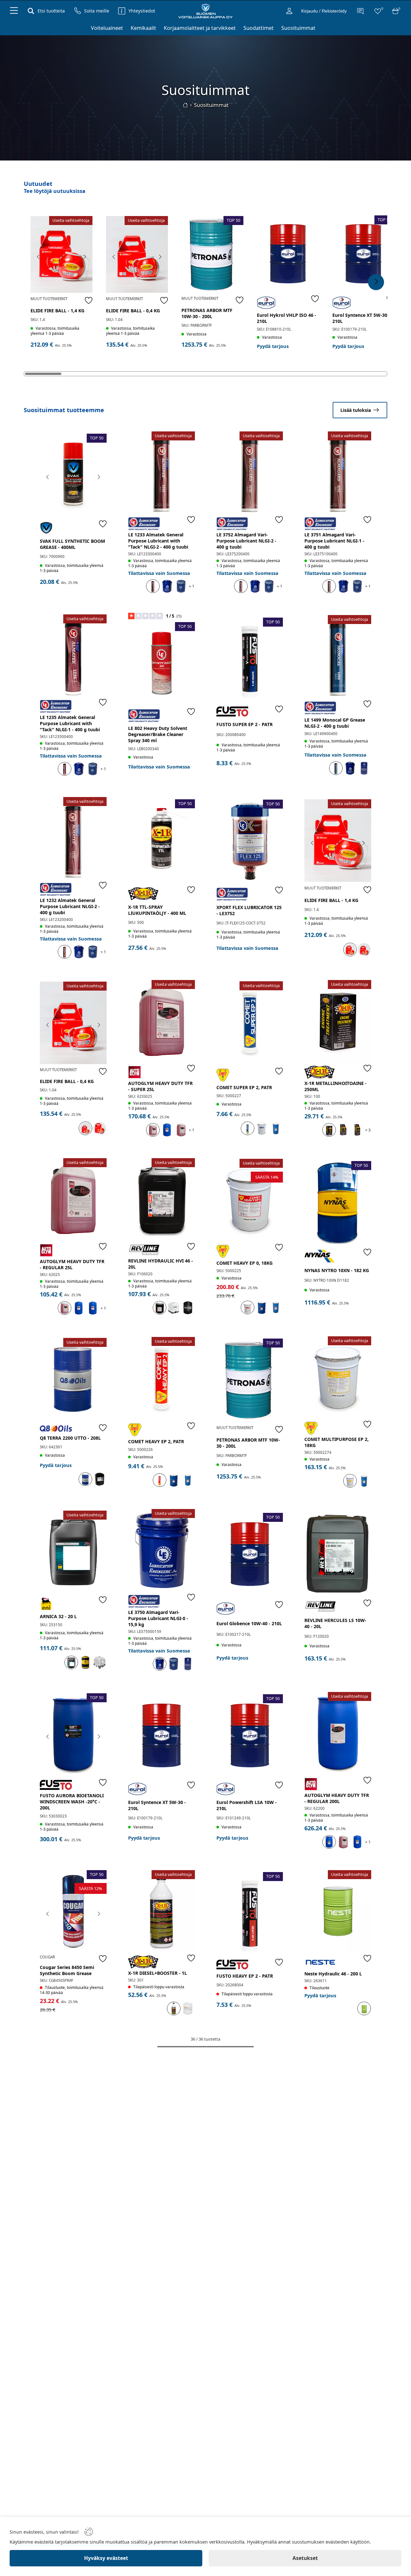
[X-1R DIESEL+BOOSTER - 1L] (162, 1911)
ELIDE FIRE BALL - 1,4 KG (57, 311)
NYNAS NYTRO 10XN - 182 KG (337, 1270)
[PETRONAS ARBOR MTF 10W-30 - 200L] (212, 254)
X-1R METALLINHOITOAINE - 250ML (336, 1086)
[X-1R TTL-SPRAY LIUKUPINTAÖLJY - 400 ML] (162, 841)
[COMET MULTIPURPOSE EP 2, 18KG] (338, 1378)
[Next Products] (376, 282)
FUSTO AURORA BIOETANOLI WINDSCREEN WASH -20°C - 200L (72, 1802)
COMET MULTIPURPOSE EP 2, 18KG (337, 1442)
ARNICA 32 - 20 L (58, 1616)
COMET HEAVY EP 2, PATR (156, 1441)
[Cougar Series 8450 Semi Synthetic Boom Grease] (73, 1911)
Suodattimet (258, 28)
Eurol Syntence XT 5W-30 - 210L (361, 318)
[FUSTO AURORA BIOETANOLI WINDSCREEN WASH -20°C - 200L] (73, 1735)
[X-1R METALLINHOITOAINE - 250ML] (338, 1021)
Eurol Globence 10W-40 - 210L (249, 1623)
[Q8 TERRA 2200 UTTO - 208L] (73, 1379)
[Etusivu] (185, 105)
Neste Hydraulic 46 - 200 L (333, 1974)
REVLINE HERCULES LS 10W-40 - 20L (335, 1623)
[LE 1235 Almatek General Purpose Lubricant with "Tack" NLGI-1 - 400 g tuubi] (73, 656)
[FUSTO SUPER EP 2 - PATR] (250, 659)
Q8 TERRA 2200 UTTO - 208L (70, 1438)
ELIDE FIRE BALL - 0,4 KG (133, 311)
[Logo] (205, 11)
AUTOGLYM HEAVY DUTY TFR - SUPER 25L (160, 1086)
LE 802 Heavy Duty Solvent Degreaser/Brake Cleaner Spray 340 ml (158, 734)
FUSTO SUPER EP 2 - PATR (245, 724)
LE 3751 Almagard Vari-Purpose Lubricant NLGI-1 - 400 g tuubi (334, 541)
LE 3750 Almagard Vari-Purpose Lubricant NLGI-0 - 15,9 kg (158, 1618)
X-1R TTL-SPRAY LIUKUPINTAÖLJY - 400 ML (157, 910)
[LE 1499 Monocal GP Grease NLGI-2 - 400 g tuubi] (338, 656)
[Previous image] (39, 257)
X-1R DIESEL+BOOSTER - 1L (157, 1973)
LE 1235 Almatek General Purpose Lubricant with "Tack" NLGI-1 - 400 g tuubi (70, 723)
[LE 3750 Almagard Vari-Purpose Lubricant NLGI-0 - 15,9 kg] (162, 1550)
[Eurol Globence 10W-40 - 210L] (250, 1554)
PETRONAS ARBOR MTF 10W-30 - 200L (207, 313)
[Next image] (84, 257)
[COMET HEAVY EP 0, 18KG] (250, 1200)
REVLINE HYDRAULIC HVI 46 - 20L (161, 1264)
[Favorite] (89, 300)
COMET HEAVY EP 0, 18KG (245, 1263)
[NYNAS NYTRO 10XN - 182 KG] (338, 1202)
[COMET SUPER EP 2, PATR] (250, 1023)
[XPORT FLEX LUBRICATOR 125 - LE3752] (250, 841)
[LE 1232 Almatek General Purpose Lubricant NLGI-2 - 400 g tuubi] (73, 838)
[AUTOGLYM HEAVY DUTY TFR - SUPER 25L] (162, 1021)
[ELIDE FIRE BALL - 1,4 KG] (61, 254)
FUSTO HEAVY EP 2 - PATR (245, 1976)
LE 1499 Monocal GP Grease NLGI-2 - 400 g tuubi (335, 723)
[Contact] (360, 11)
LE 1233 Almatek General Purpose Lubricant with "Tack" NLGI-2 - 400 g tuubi (158, 541)
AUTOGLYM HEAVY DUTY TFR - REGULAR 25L (72, 1264)
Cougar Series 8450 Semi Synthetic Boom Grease (67, 1970)
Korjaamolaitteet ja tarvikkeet (200, 28)
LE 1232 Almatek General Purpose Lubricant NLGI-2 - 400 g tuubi (70, 906)
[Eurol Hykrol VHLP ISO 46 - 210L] (288, 254)
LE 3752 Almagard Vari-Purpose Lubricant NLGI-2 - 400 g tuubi (246, 541)
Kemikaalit (143, 28)
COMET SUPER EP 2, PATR (244, 1087)
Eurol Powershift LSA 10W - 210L (247, 1805)
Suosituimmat (298, 28)
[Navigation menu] (14, 11)
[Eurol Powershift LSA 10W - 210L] (250, 1735)
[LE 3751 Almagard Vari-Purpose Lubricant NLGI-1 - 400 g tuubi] (338, 473)
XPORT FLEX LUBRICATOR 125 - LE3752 (249, 910)
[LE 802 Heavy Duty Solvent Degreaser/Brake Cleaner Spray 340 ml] (162, 663)
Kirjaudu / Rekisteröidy (324, 11)
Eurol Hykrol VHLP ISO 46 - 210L (287, 318)
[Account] (289, 11)
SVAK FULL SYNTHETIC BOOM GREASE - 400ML (72, 544)
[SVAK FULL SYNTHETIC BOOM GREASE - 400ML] (73, 475)
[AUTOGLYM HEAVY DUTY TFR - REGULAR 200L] (338, 1733)
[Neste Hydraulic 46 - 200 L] (338, 1911)
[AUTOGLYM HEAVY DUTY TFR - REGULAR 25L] (73, 1199)
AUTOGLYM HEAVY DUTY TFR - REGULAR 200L (337, 1798)
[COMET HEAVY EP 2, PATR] (162, 1378)
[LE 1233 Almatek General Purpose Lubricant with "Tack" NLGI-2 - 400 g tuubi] (162, 473)
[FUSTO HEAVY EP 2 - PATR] (250, 1913)
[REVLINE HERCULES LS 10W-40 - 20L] (338, 1553)
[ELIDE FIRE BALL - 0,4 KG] (137, 254)
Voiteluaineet (107, 28)
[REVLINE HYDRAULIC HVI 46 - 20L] (162, 1199)
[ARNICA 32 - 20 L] (73, 1552)
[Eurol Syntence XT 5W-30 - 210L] (363, 254)
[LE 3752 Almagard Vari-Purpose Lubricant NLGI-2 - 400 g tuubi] (250, 473)
